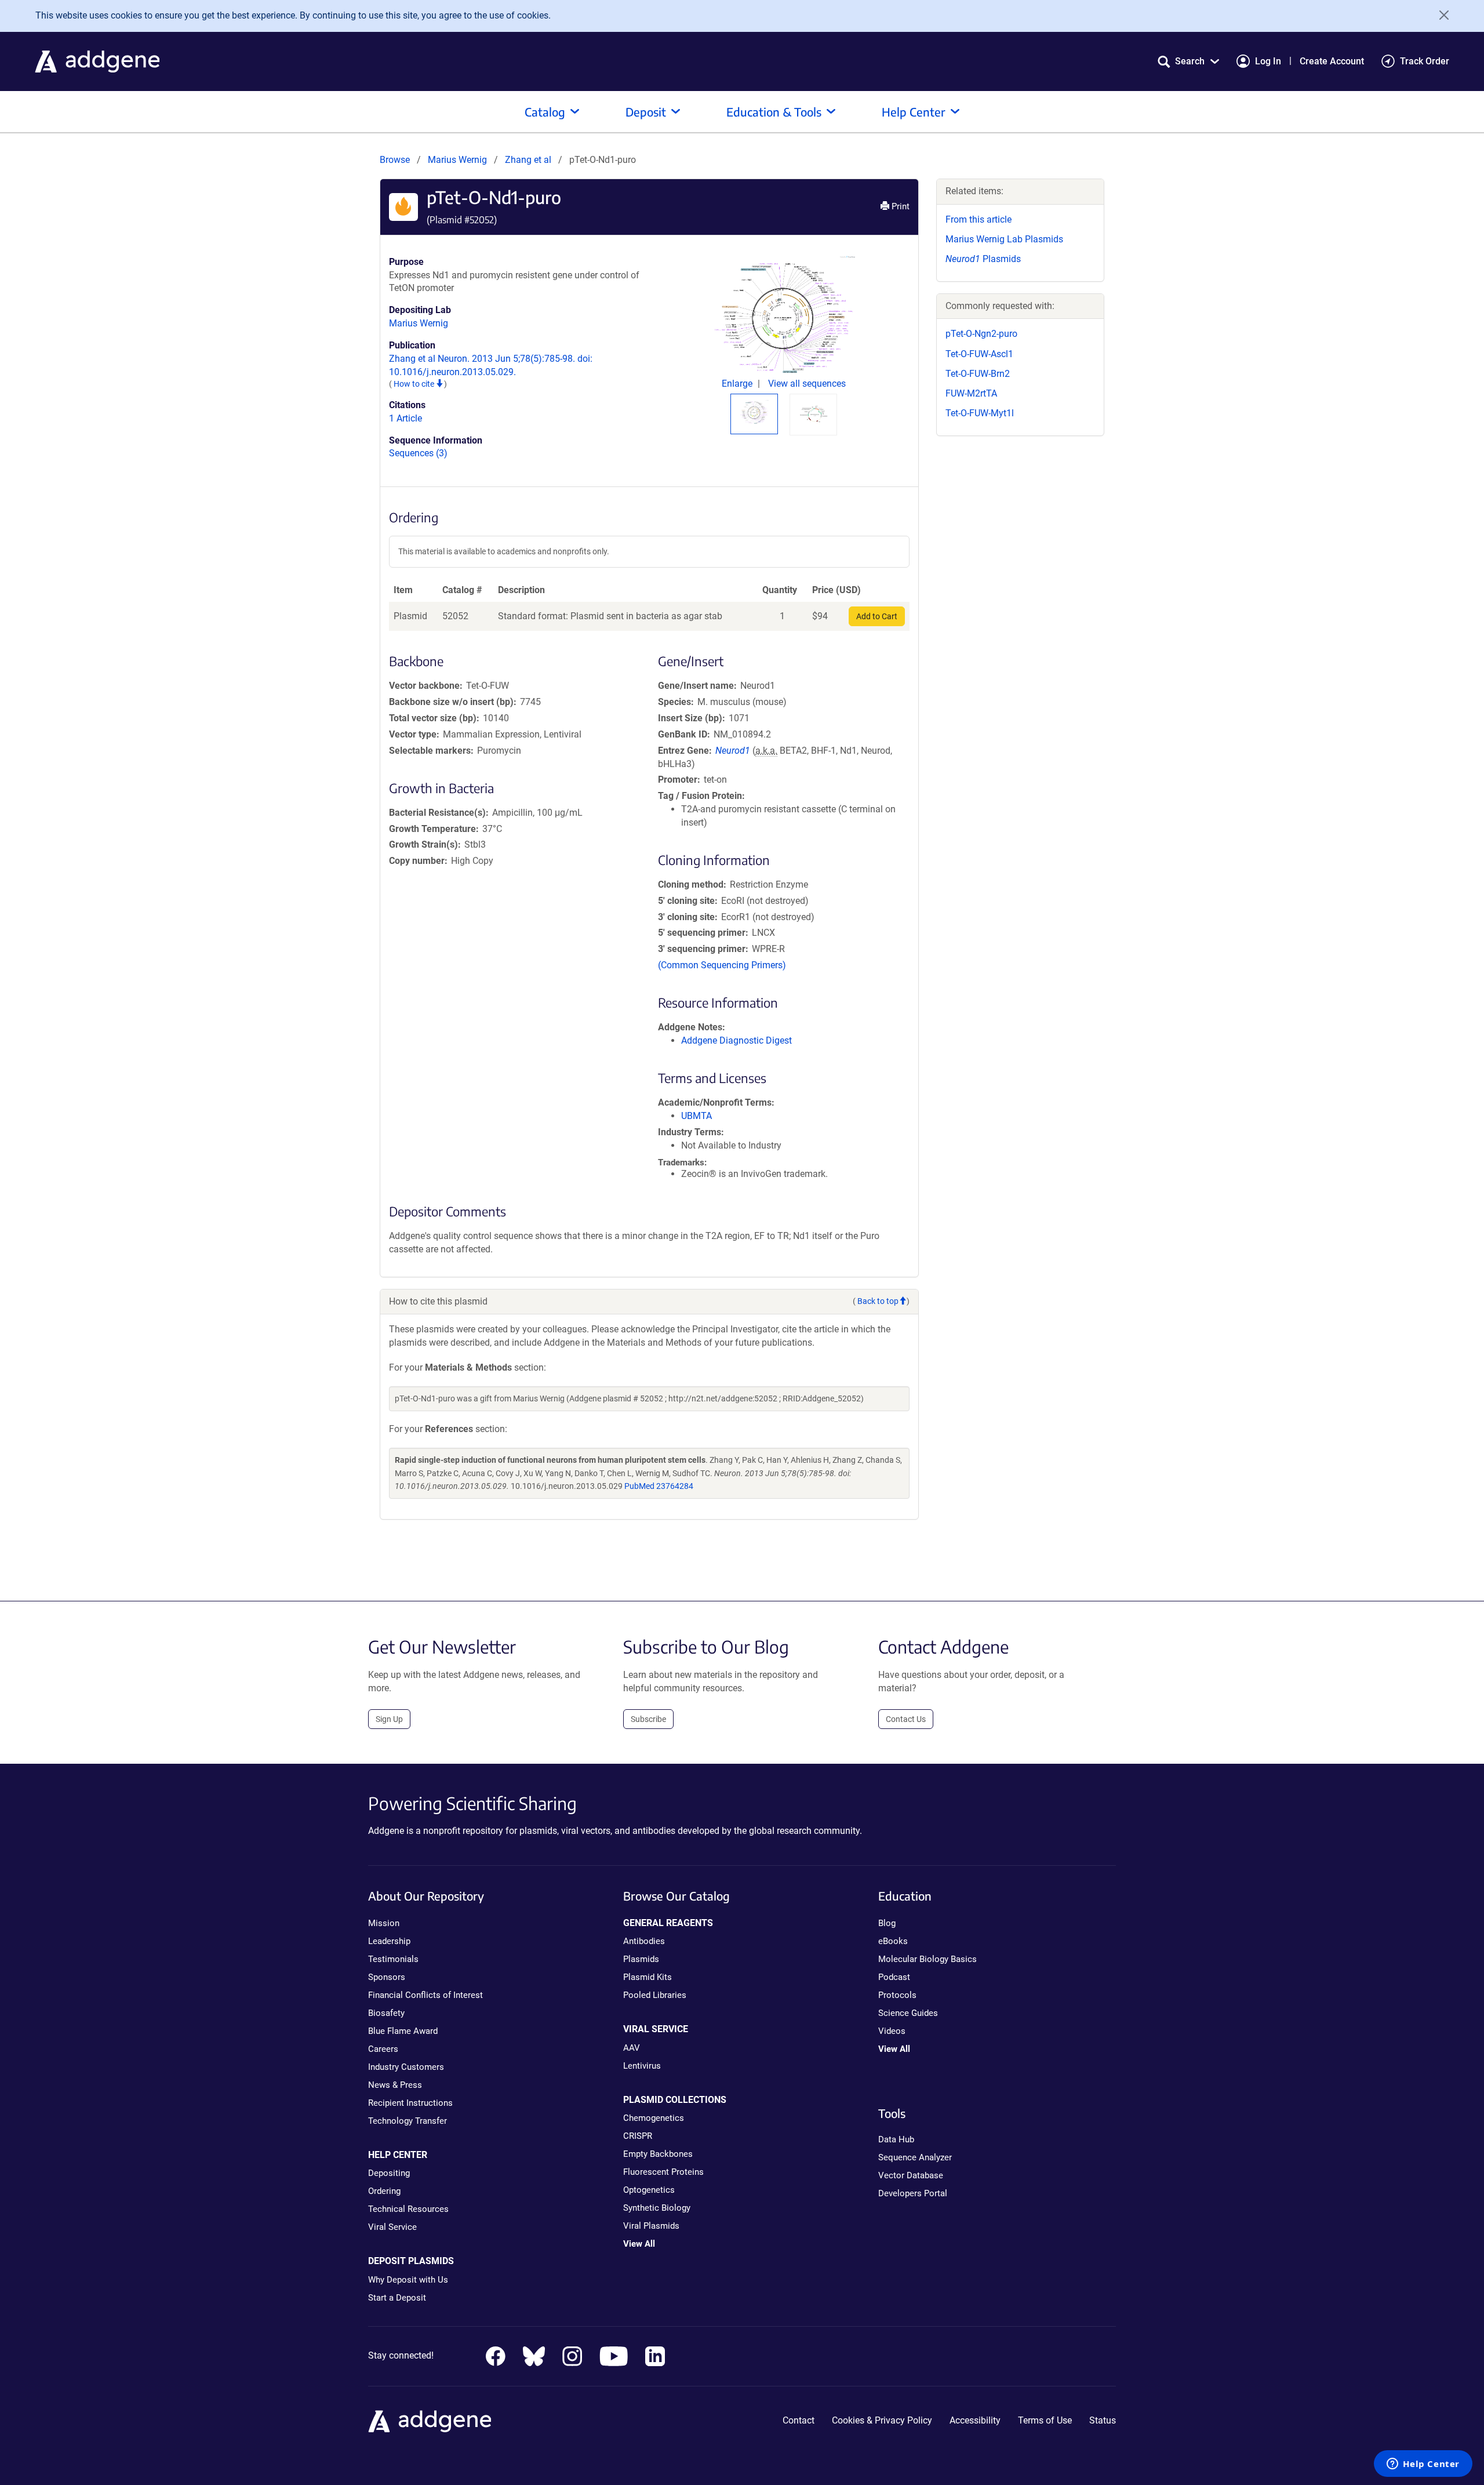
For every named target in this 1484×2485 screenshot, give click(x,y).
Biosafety (386, 2013)
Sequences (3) (418, 453)
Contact (799, 2420)
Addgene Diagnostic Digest (736, 1040)
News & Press (395, 2085)
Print (899, 206)
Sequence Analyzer (915, 2157)
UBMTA (696, 1116)
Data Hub (896, 2139)
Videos (892, 2031)
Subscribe (648, 1719)
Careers (383, 2049)
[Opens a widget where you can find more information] (1423, 2465)
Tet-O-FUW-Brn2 (978, 374)
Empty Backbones (658, 2154)
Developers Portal (913, 2193)
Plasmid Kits (648, 1977)
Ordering (384, 2191)
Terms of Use (1045, 2420)
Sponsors (387, 1977)
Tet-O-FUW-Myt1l (980, 413)
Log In (1268, 61)
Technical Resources (408, 2209)
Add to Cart (877, 616)
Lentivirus (642, 2066)
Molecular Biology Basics (927, 1959)
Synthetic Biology (657, 2208)
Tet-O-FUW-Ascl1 (979, 354)
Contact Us (906, 1719)
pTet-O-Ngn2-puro (981, 334)
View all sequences (807, 384)
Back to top (878, 1301)
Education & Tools (774, 112)
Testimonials (393, 1959)
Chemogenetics (654, 2118)
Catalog (545, 112)
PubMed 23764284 (659, 1486)
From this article (979, 219)
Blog (887, 1923)
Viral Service (392, 2227)
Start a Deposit (397, 2298)
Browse (395, 160)
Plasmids (983, 259)
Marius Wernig (457, 160)
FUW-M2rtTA (971, 393)
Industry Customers (406, 2067)
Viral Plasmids (651, 2226)
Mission (384, 1923)
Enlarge (738, 384)
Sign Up (389, 1719)
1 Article (405, 418)
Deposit (646, 112)
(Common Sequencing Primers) (722, 965)
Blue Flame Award (403, 2031)
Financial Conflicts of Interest (425, 1995)
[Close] (1440, 15)
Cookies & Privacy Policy (882, 2420)
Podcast (894, 1977)
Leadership (389, 1941)
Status (1103, 2420)
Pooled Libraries (655, 1995)
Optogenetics (649, 2190)
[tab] (754, 412)
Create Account (1332, 61)
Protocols (897, 1995)
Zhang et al (529, 160)
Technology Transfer (408, 2121)
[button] (1188, 61)
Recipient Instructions (410, 2103)
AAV (632, 2048)
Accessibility (975, 2420)
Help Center (914, 112)
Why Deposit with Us (408, 2280)
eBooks (893, 1941)
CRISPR (638, 2136)
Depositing (389, 2173)
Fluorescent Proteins (663, 2172)
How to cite (415, 384)
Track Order (1425, 61)
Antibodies (644, 1941)
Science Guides (908, 2013)
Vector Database (911, 2175)
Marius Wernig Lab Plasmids (1004, 239)
